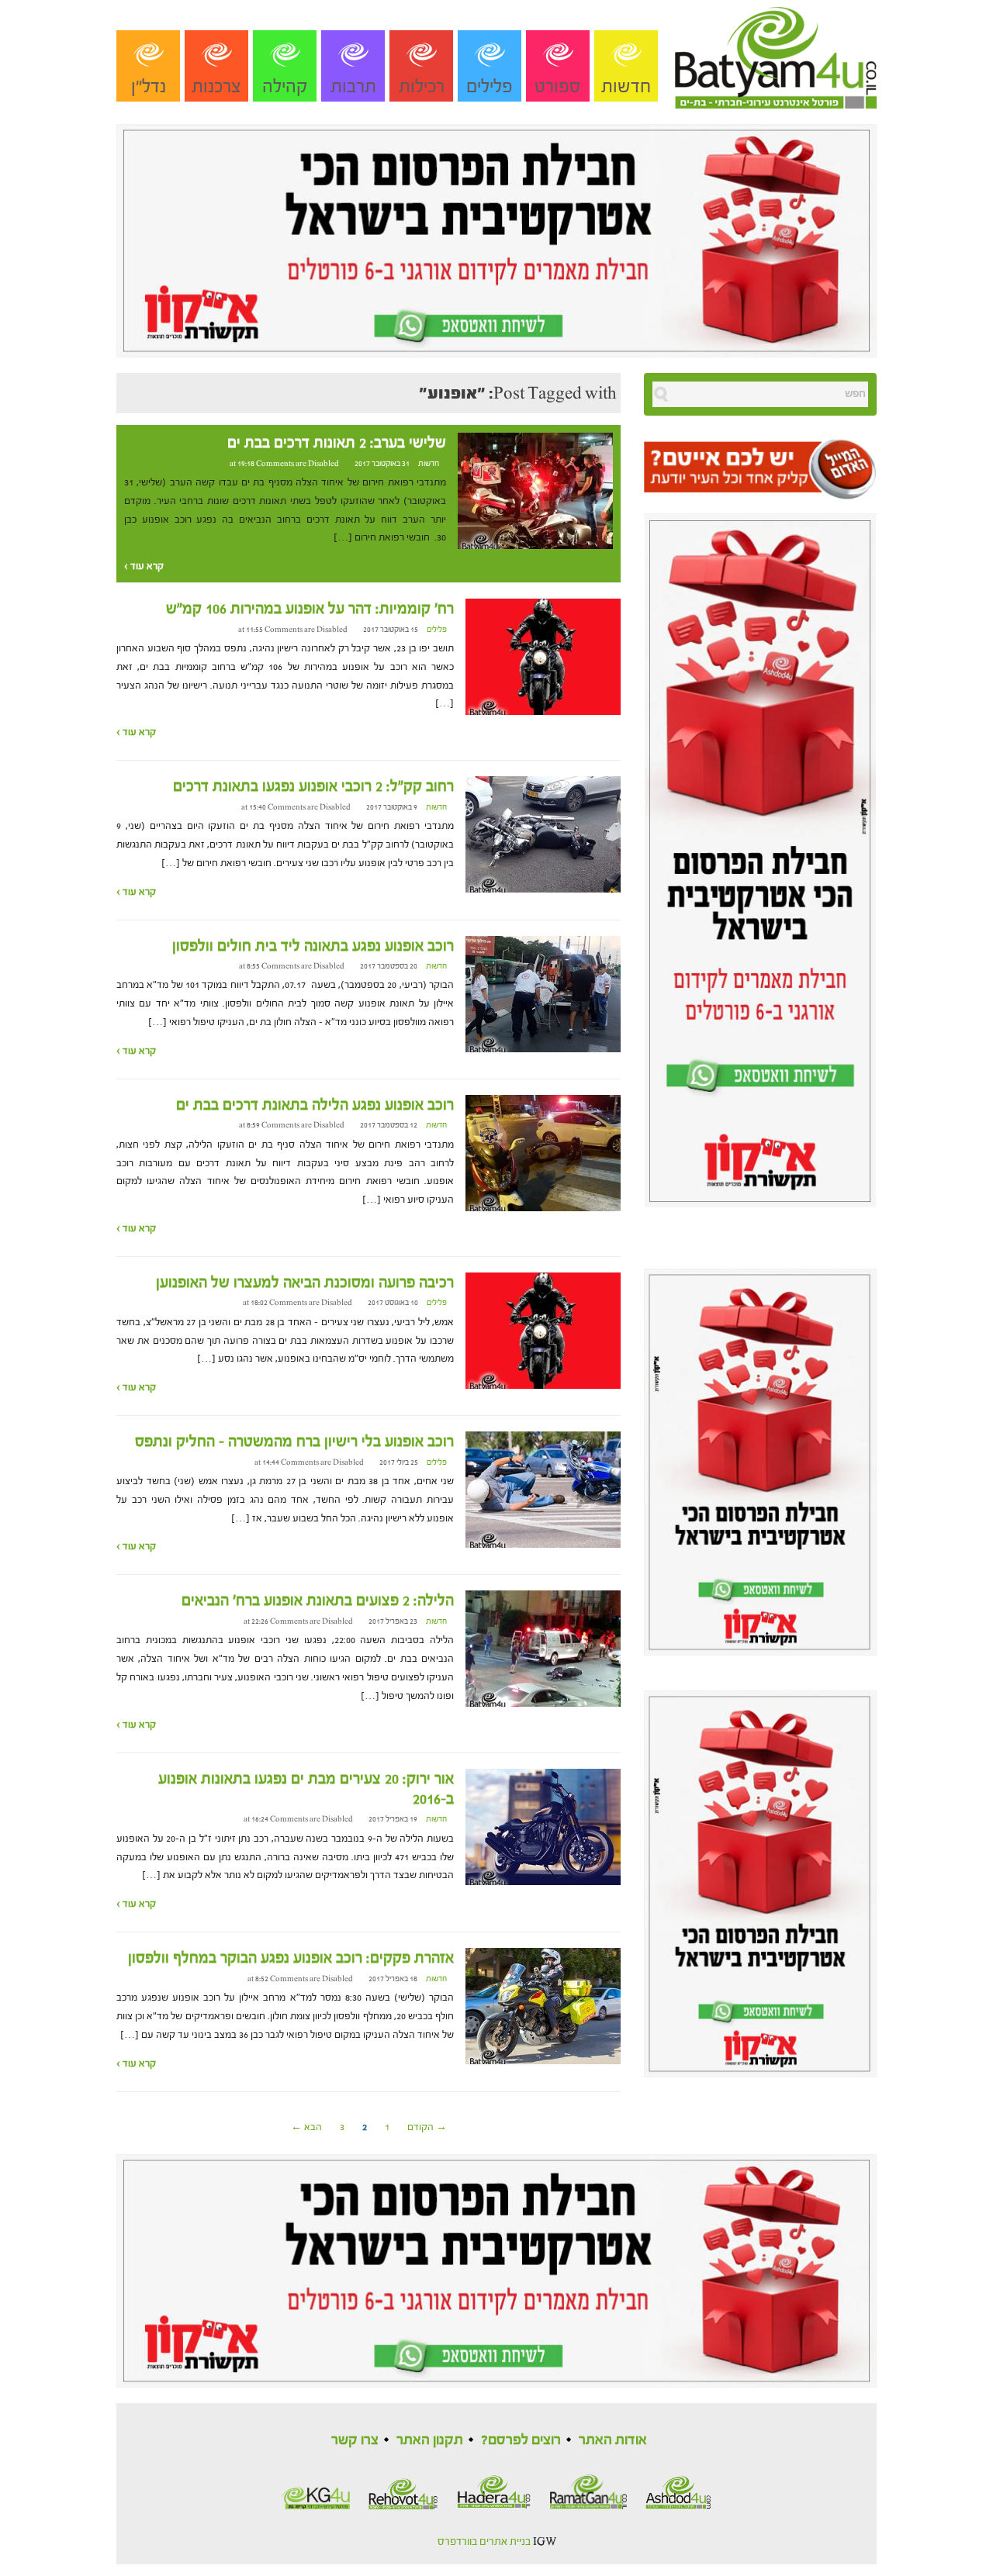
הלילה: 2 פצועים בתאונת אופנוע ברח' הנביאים (318, 1601)
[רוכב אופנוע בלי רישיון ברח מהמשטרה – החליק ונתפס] (543, 1490)
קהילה (285, 86)
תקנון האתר (430, 2440)
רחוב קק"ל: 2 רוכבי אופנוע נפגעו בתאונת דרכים (313, 786)
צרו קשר (355, 2440)
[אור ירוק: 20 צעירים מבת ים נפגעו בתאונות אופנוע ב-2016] (543, 1826)
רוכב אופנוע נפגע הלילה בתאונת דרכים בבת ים (315, 1105)
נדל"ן (149, 86)
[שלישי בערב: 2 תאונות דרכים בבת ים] (535, 490)
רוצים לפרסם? (521, 2440)
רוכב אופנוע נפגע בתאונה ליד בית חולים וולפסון (313, 946)
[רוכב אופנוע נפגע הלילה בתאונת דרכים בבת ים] (543, 1152)
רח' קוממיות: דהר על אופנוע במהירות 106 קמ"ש (310, 609)
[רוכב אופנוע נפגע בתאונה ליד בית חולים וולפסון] (543, 993)
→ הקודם (427, 2127)
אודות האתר (613, 2440)
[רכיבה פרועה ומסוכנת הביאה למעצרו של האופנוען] (543, 1330)
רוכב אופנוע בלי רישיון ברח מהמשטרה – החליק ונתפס (294, 1442)
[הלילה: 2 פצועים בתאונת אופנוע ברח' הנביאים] (543, 1649)
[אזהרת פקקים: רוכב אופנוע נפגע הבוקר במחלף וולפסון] (543, 2006)
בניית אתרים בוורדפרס (484, 2542)
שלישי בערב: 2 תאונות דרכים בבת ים (337, 443)
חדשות (626, 86)
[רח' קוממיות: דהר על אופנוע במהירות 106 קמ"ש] (543, 657)
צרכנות (216, 86)
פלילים (490, 86)
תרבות (353, 86)
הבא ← (306, 2127)
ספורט (558, 86)
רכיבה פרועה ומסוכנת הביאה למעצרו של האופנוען (305, 1283)
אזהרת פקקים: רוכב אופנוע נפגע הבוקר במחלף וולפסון (291, 1958)
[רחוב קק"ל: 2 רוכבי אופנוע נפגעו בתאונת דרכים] (543, 834)
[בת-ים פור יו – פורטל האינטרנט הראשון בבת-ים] (776, 54)
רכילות (422, 86)
